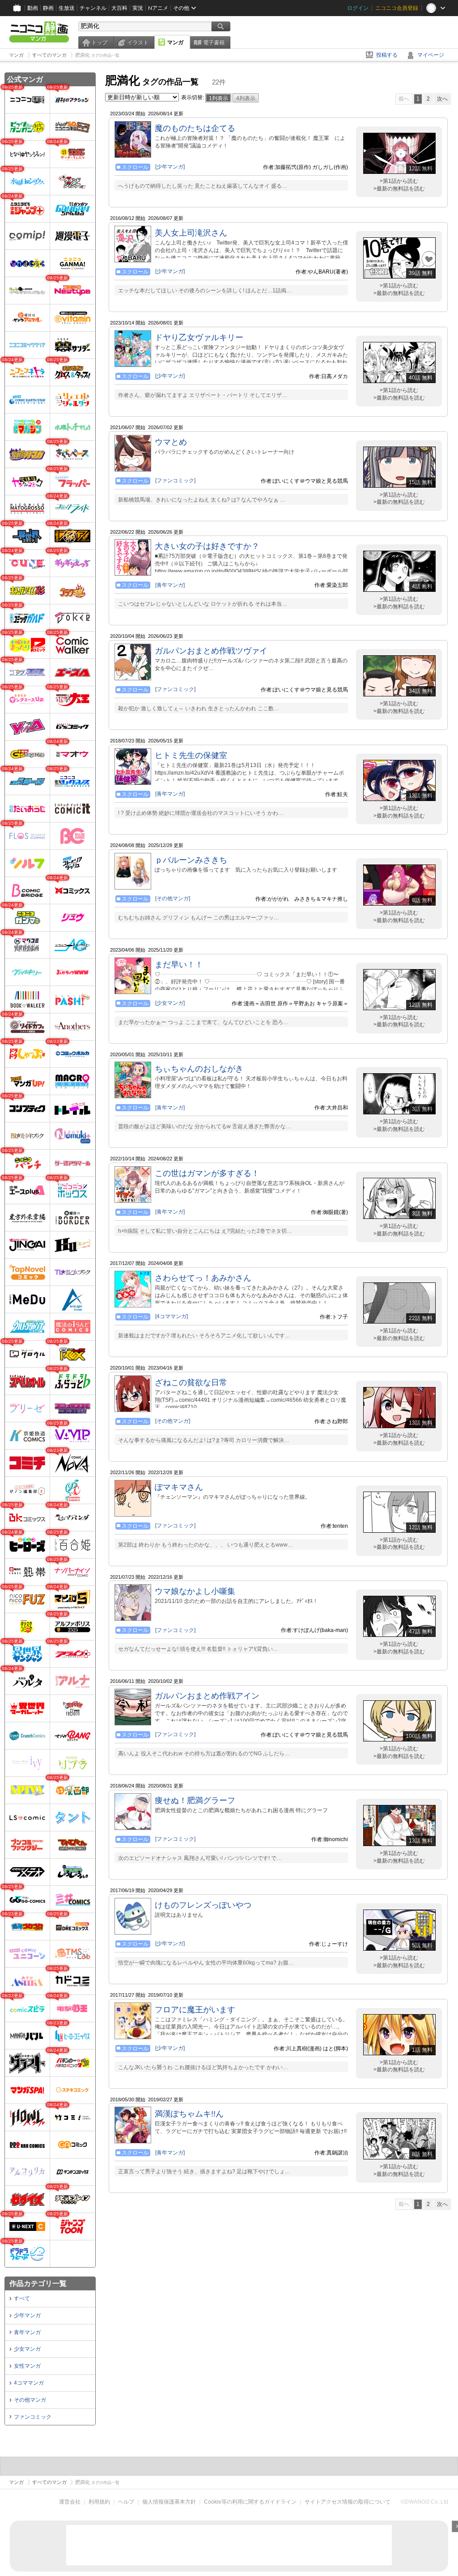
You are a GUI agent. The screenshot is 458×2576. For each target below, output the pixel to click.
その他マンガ (30, 2400)
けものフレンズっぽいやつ (203, 1905)
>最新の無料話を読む (399, 189)
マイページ (431, 55)
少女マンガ (27, 2349)
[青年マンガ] (170, 585)
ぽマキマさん (179, 1487)
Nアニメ (158, 8)
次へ (442, 99)
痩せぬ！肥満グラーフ (195, 1800)
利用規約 (99, 2502)
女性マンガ (27, 2366)
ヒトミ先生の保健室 (191, 755)
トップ (99, 42)
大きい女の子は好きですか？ (207, 546)
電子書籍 (214, 42)
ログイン (358, 8)
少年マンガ (27, 2315)
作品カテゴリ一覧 (38, 2283)
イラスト (138, 42)
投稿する (387, 55)
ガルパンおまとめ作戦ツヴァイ (211, 651)
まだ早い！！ (179, 965)
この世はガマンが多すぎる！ (207, 1173)
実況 (138, 8)
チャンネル (93, 8)
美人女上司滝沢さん (191, 233)
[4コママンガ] (172, 1316)
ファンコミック (33, 2417)
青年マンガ (27, 2332)
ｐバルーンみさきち (191, 860)
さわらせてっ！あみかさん (203, 1278)
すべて (22, 2298)
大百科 (119, 8)
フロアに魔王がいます (195, 2010)
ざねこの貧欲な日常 (191, 1383)
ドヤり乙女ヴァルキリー (199, 337)
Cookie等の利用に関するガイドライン (250, 2502)
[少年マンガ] (170, 167)
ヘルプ (126, 2502)
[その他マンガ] (173, 898)
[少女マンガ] (170, 1003)
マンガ (175, 42)
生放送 (67, 8)
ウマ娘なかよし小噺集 (195, 1591)
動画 (33, 8)
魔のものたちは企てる (195, 128)
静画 (48, 8)
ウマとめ (171, 442)
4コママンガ (29, 2383)
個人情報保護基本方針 (169, 2502)
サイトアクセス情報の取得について (348, 2502)
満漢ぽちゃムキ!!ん (189, 2114)
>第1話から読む (399, 181)
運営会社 (70, 2502)
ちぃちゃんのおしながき (199, 1069)
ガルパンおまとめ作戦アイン (207, 1696)
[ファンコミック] (175, 481)
